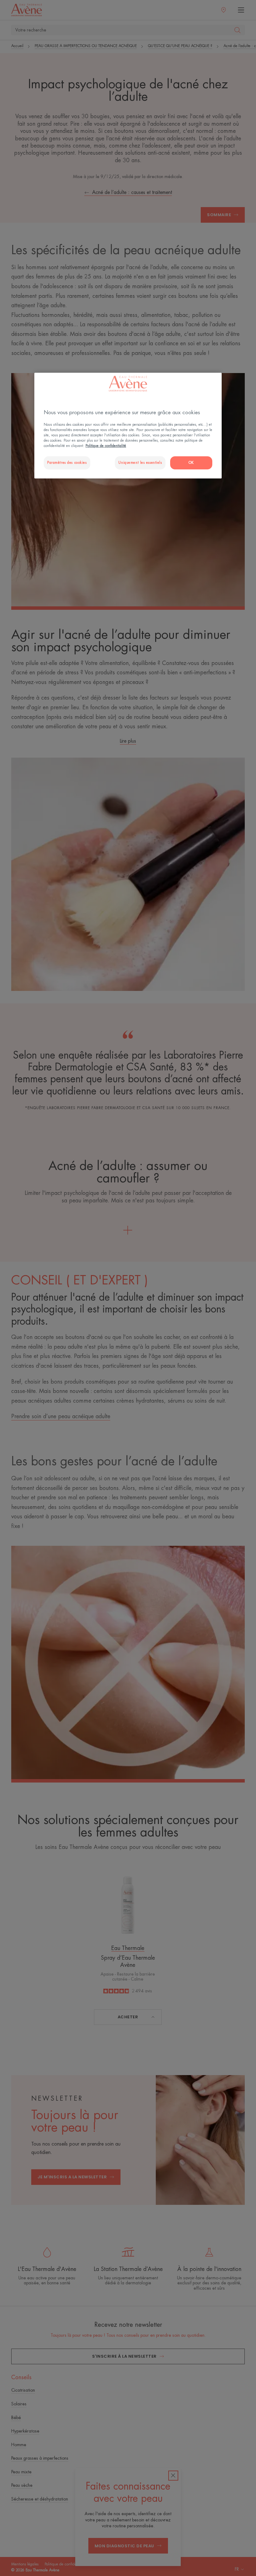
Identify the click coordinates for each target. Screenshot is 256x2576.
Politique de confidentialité (106, 446)
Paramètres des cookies (67, 463)
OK (191, 463)
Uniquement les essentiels (140, 463)
